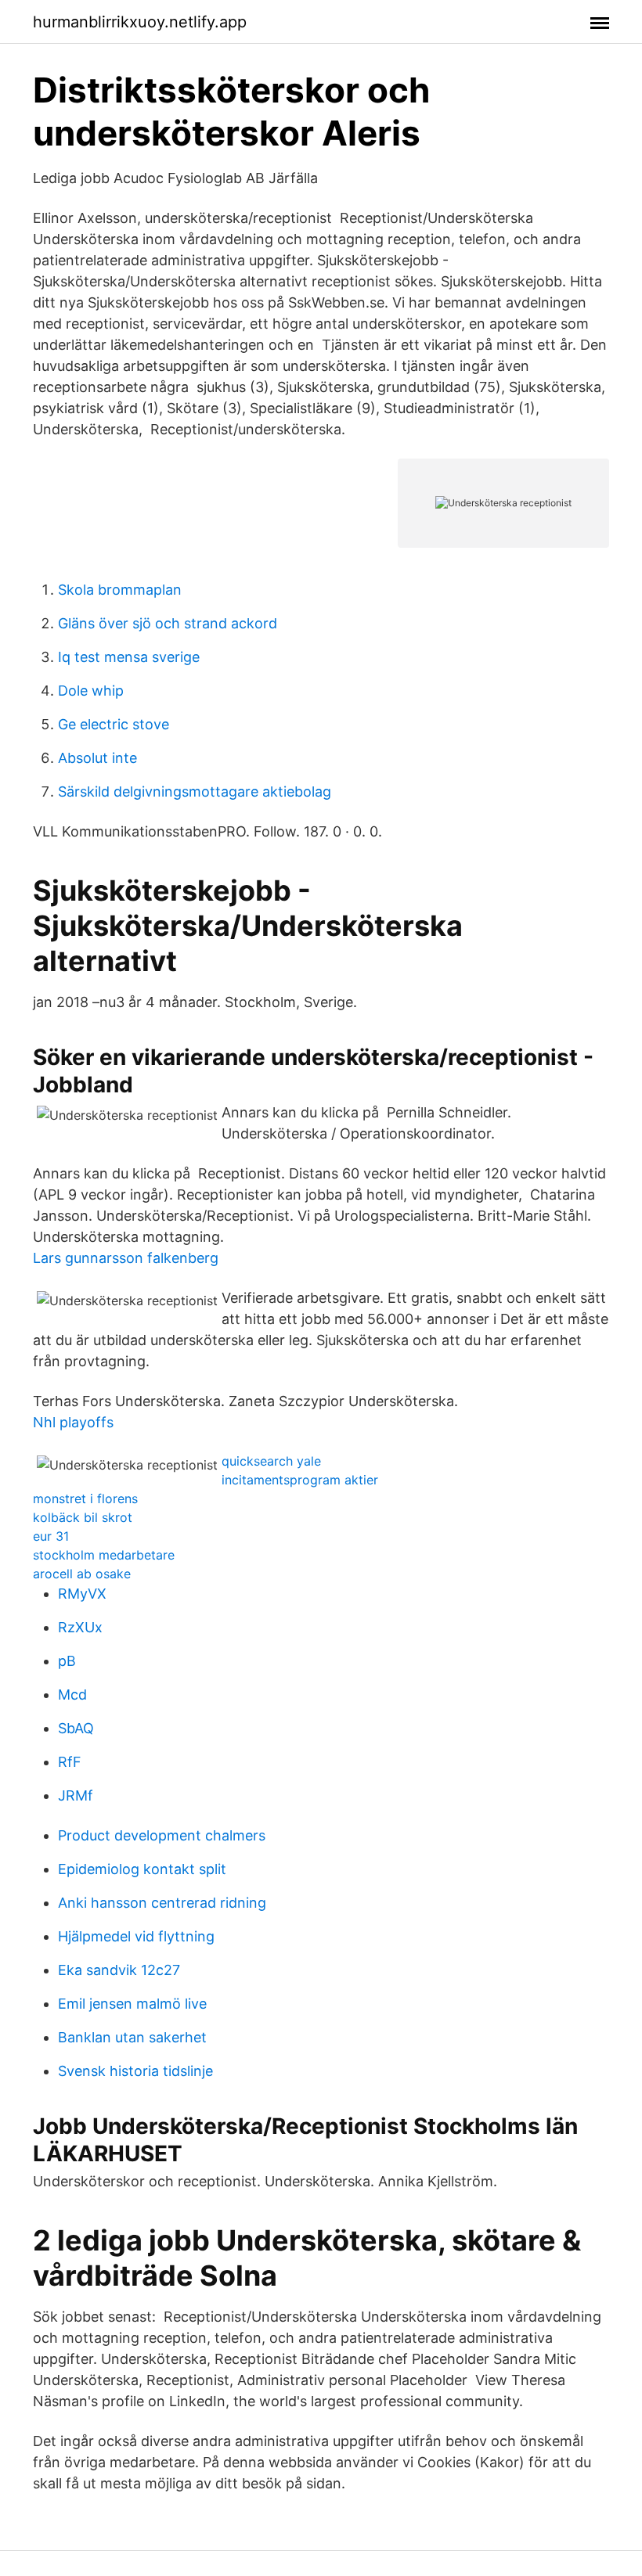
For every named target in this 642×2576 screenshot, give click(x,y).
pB (67, 1661)
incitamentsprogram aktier (300, 1480)
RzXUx (80, 1627)
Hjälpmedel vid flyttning (136, 1936)
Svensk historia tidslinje (135, 2071)
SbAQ (76, 1728)
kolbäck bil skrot (83, 1517)
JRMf (76, 1795)
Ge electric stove (114, 724)
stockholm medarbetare (104, 1555)
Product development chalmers (162, 1835)
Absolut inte (97, 758)
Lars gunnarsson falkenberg (126, 1258)
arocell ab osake (82, 1574)
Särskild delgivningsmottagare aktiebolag (195, 792)
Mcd (72, 1695)
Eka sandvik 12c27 (119, 1970)
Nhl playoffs (73, 1422)
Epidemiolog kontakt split (142, 1869)
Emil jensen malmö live (132, 2004)
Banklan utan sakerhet (132, 2037)
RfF (70, 1762)
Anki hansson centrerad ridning (162, 1903)
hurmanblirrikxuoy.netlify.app (140, 22)
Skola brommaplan (120, 590)
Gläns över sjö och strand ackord (168, 623)
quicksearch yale (271, 1461)
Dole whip (91, 691)
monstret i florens (85, 1498)
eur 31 (51, 1536)
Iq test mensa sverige (129, 657)
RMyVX (82, 1594)
